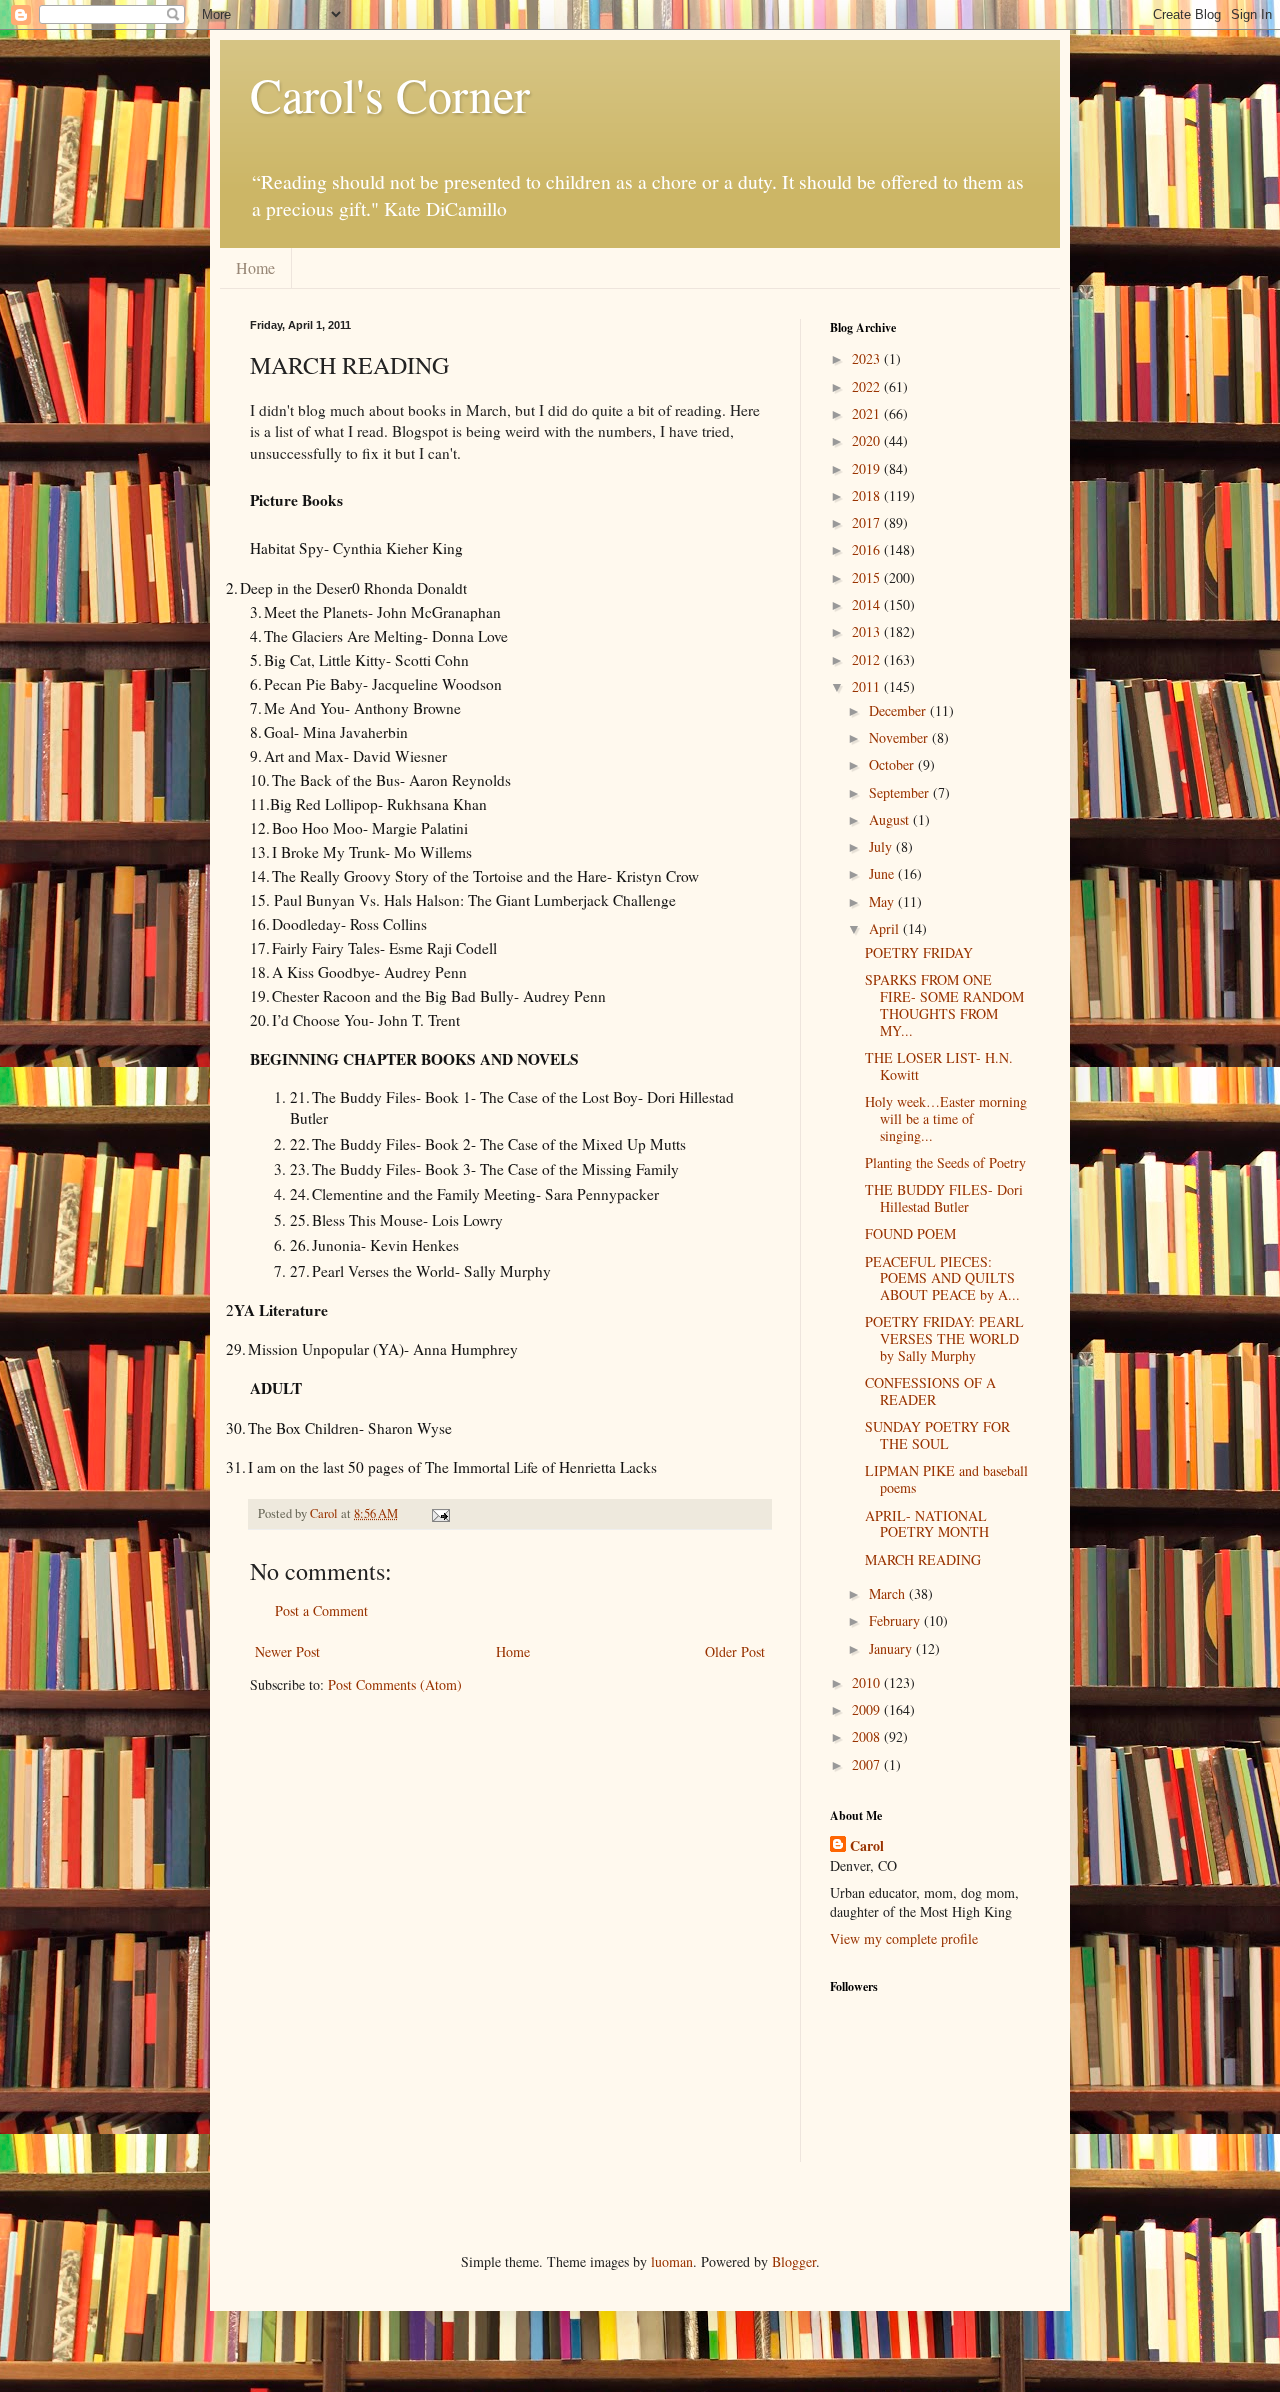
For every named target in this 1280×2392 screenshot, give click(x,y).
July (882, 846)
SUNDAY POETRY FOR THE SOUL (937, 1435)
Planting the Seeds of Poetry (945, 1162)
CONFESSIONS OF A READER (930, 1391)
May (883, 901)
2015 (868, 577)
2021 (868, 413)
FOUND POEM (910, 1233)
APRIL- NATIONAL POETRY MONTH (927, 1524)
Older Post (735, 1651)
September (901, 792)
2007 (868, 1764)
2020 (868, 440)
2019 (868, 468)
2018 (868, 495)
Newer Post (287, 1651)
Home (255, 267)
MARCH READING (923, 1559)
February (896, 1620)
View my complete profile (904, 1938)
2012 (868, 659)
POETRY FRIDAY (919, 952)
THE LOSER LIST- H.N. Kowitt (939, 1066)
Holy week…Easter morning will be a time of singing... (946, 1118)
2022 (868, 386)
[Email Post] (439, 1513)
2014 (868, 604)
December (899, 710)
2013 (868, 631)
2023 (868, 358)
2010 (868, 1682)
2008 (868, 1736)
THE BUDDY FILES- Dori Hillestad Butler (944, 1198)
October (893, 764)
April (886, 928)
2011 (868, 686)
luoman (672, 2261)
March (889, 1593)
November (900, 737)
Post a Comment (321, 1610)
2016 (868, 549)
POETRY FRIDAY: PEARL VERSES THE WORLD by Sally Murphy (944, 1338)
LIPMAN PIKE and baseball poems (946, 1479)
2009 (868, 1709)
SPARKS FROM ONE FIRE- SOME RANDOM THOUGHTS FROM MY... (944, 1004)
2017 (868, 522)
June (883, 873)
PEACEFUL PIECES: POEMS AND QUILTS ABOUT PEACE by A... (942, 1278)
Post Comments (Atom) (395, 1684)
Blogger (794, 2261)
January (892, 1648)
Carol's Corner (390, 94)
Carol (867, 1846)
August (891, 819)
